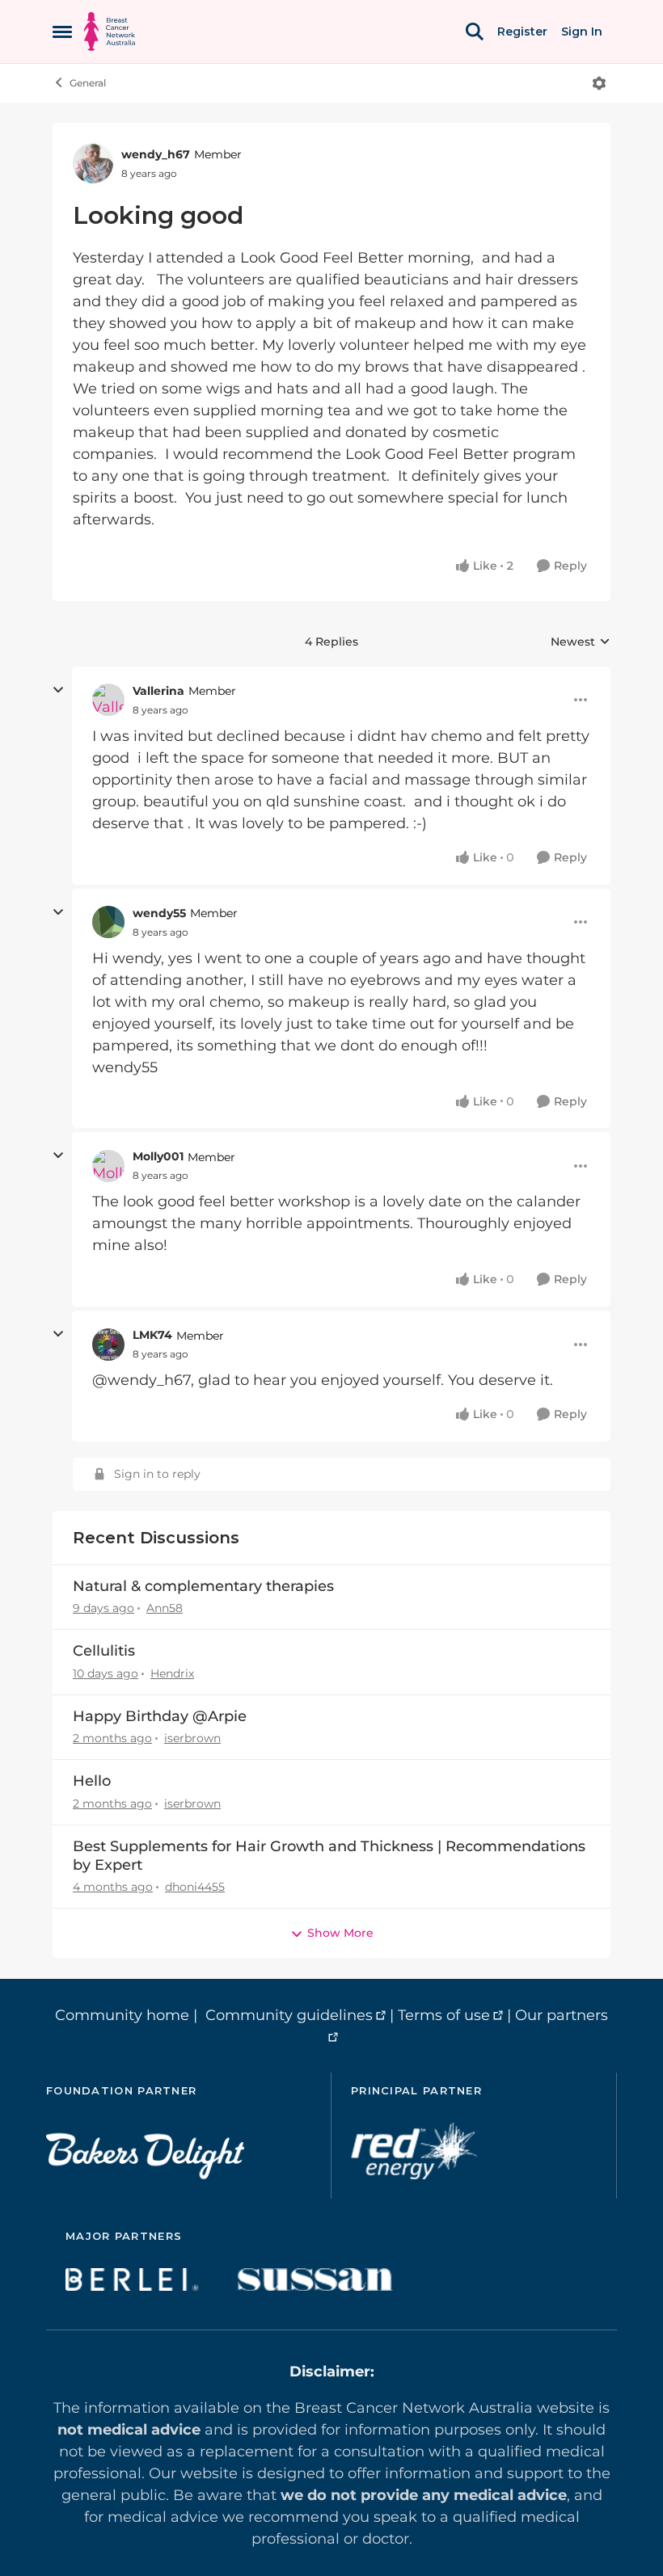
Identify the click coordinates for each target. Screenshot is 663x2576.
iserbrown (192, 1738)
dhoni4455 (195, 1887)
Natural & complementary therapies (203, 1586)
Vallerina (158, 691)
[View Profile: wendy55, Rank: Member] (108, 922)
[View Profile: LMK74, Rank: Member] (108, 1345)
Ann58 (165, 1608)
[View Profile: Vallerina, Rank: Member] (108, 700)
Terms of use (444, 2015)
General (88, 83)
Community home (122, 2015)
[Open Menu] (599, 83)
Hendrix (172, 1673)
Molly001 (158, 1156)
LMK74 (152, 1335)
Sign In (582, 32)
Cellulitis (104, 1651)
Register (522, 32)
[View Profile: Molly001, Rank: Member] (108, 1166)
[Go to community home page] (110, 32)
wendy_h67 (156, 154)
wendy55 (159, 913)
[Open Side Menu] (62, 32)
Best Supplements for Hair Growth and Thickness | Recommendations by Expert (329, 1856)
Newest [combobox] (581, 642)
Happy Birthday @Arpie (160, 1716)
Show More (340, 1933)
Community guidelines (289, 2015)
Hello (92, 1781)
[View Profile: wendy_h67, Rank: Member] (93, 163)
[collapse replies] (58, 690)
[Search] (475, 32)
